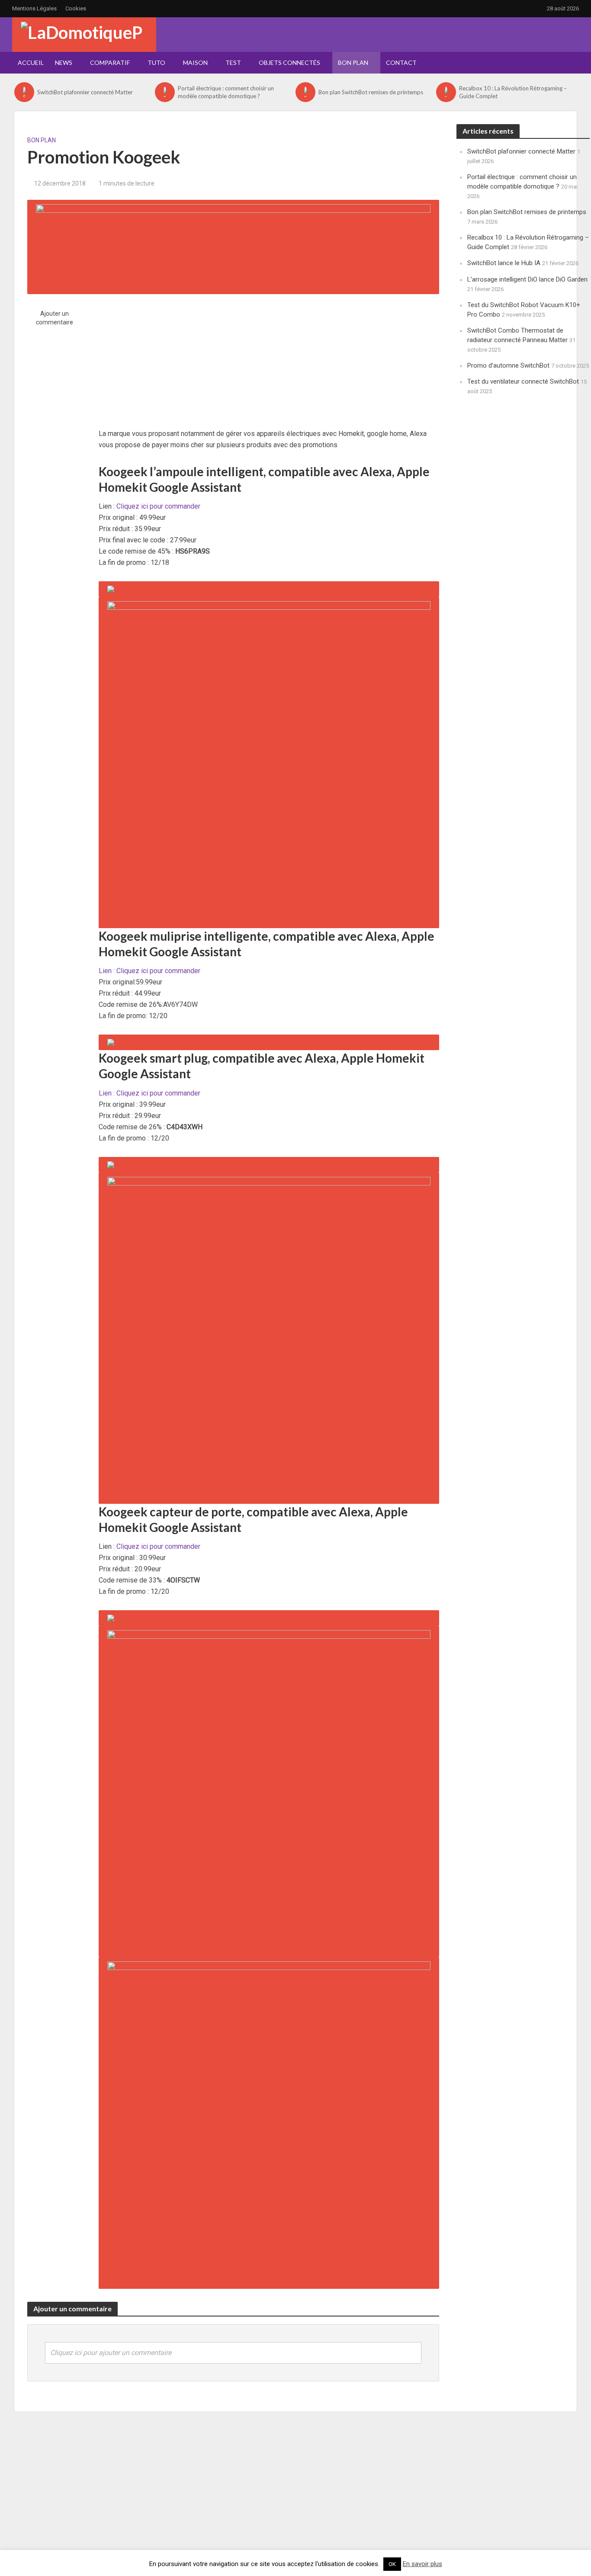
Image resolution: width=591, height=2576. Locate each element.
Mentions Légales (34, 8)
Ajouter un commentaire (55, 318)
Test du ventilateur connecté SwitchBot (523, 381)
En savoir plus (422, 2564)
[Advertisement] (269, 355)
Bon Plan (353, 62)
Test (233, 62)
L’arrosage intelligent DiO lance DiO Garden (527, 279)
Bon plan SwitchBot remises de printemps (371, 92)
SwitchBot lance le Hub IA (504, 263)
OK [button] (392, 2564)
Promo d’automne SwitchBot (508, 365)
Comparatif (110, 62)
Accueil (31, 62)
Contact (401, 62)
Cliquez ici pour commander (158, 506)
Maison (195, 62)
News (64, 62)
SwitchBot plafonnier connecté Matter (85, 92)
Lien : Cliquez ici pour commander (149, 971)
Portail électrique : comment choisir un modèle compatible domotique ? (226, 92)
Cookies (76, 8)
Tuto (156, 62)
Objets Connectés (289, 62)
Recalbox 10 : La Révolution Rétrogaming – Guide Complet (513, 92)
